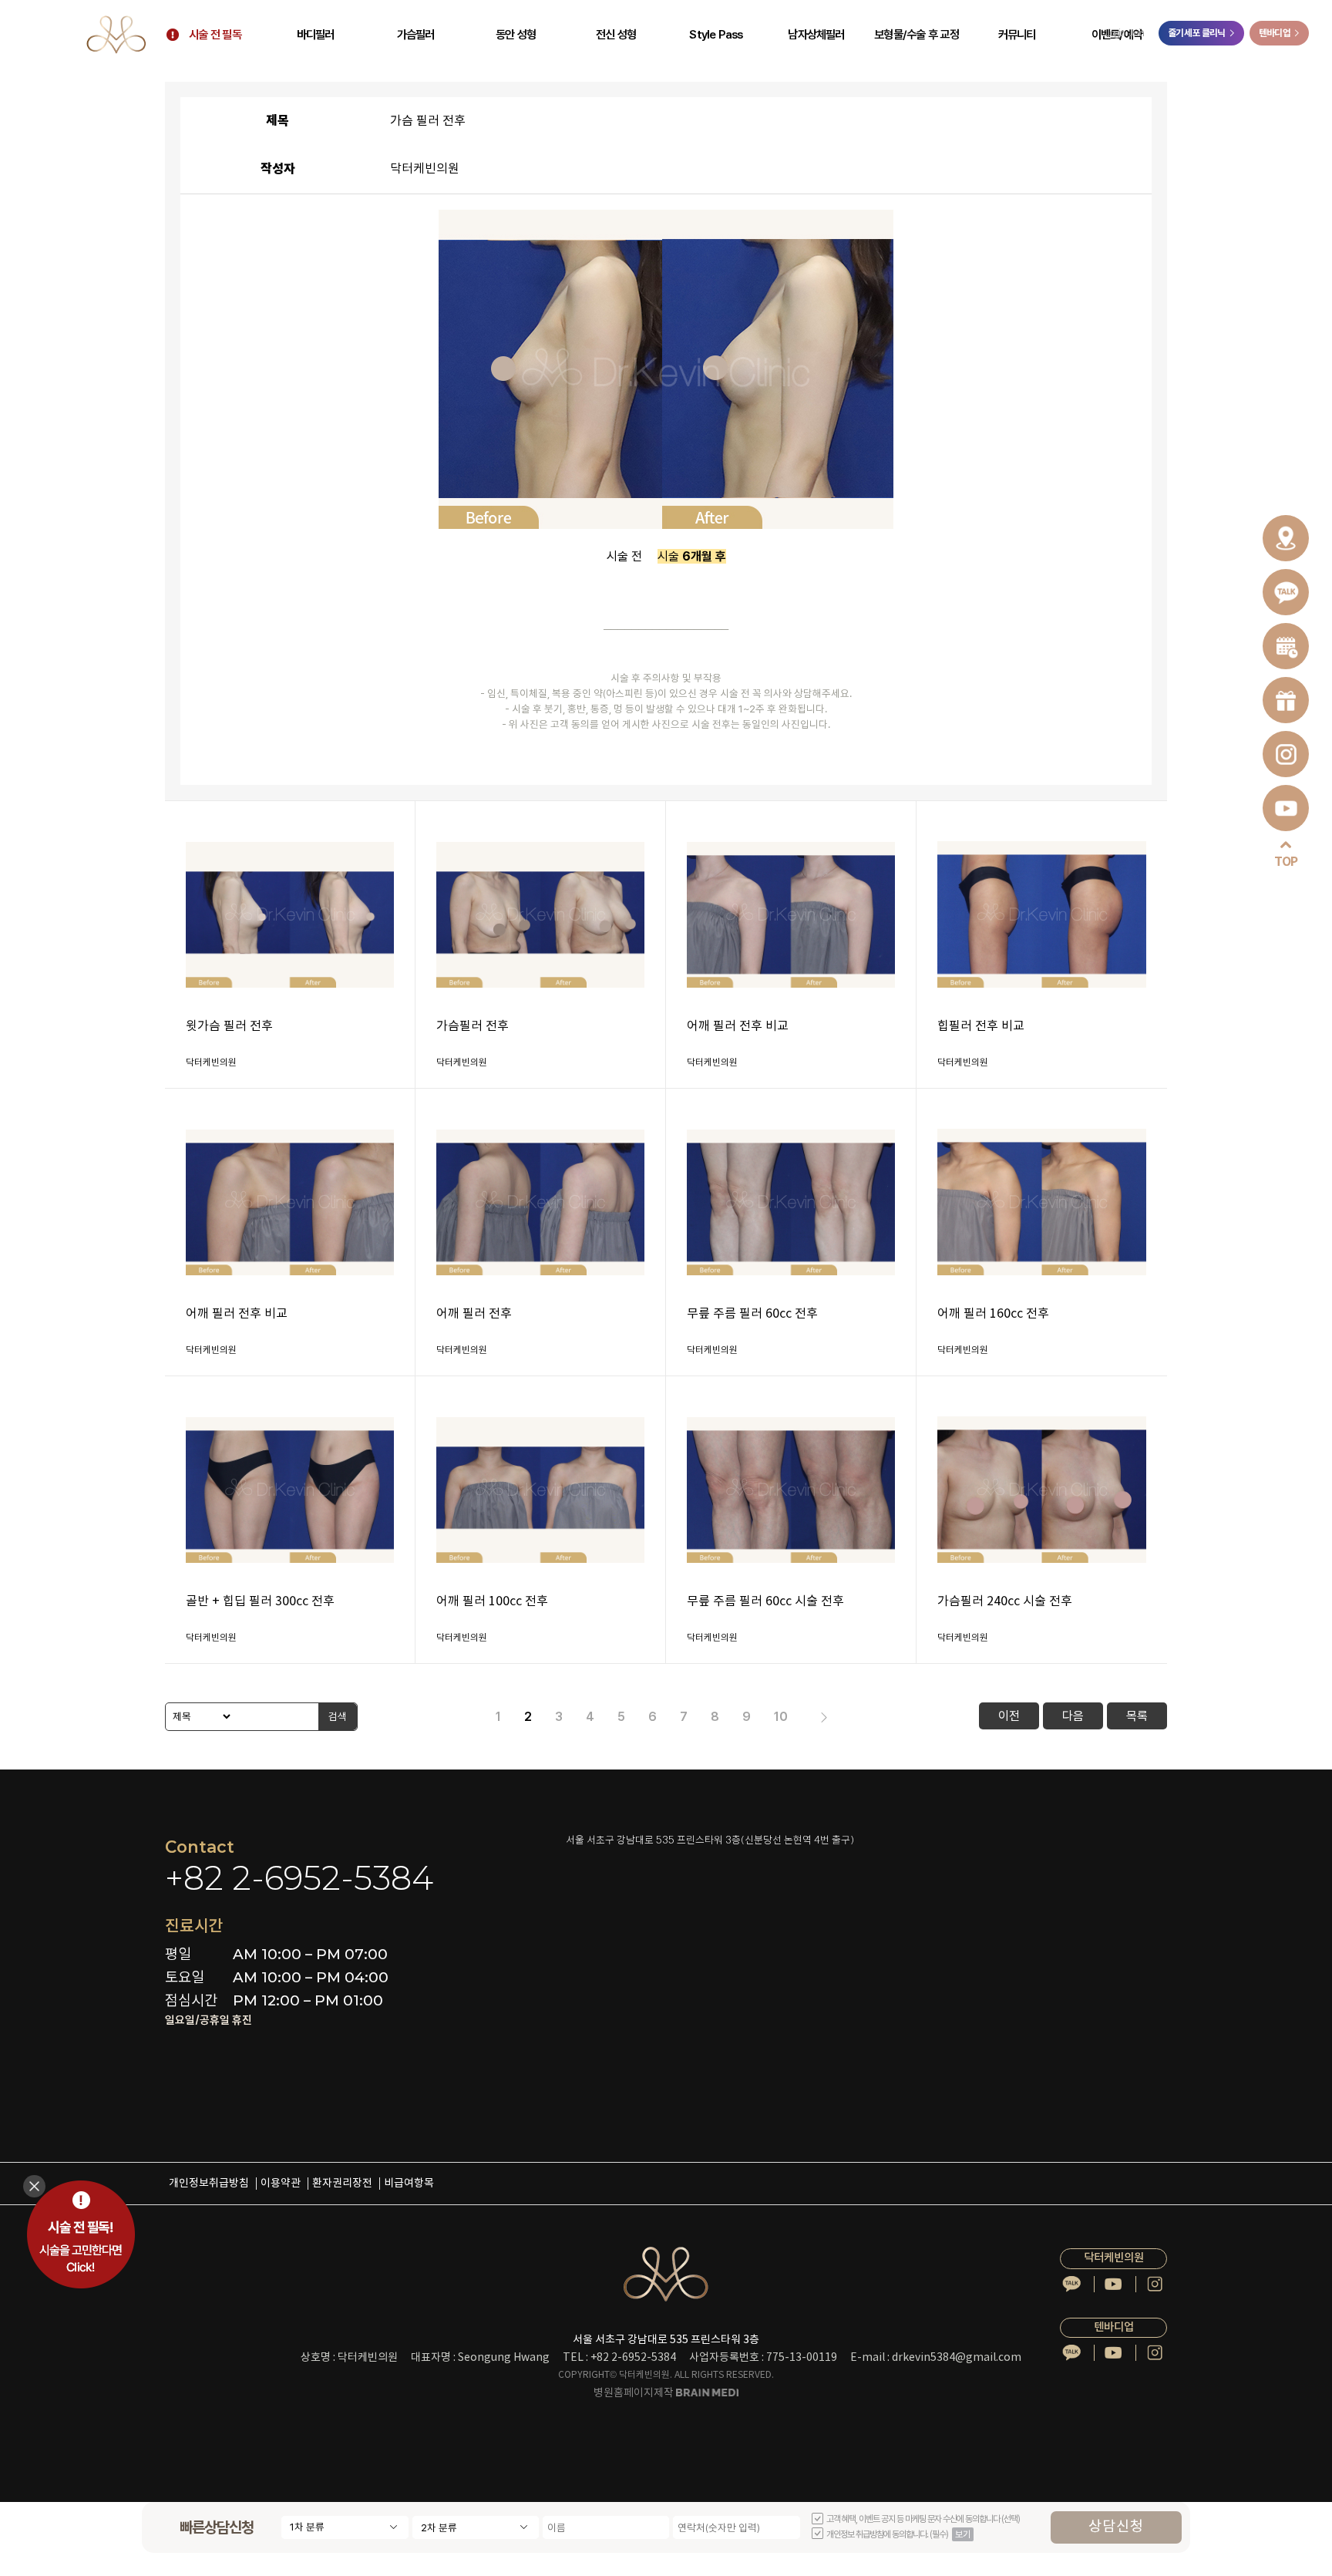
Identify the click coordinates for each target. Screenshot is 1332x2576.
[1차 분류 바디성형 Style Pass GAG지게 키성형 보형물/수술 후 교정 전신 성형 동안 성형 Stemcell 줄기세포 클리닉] (345, 2527)
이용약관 (281, 2184)
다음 (1073, 1716)
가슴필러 (416, 35)
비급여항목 (409, 2184)
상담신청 (1116, 2527)
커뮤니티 (1017, 35)
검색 (338, 1716)
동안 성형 (516, 35)
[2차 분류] (476, 2527)
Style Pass (716, 35)
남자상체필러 (816, 35)
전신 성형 (616, 35)
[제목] (199, 1717)
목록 (1137, 1716)
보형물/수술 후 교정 (917, 35)
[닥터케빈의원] (116, 34)
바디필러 (316, 35)
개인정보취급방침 (209, 2184)
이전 (1009, 1716)
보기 (963, 2534)
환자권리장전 (342, 2184)
